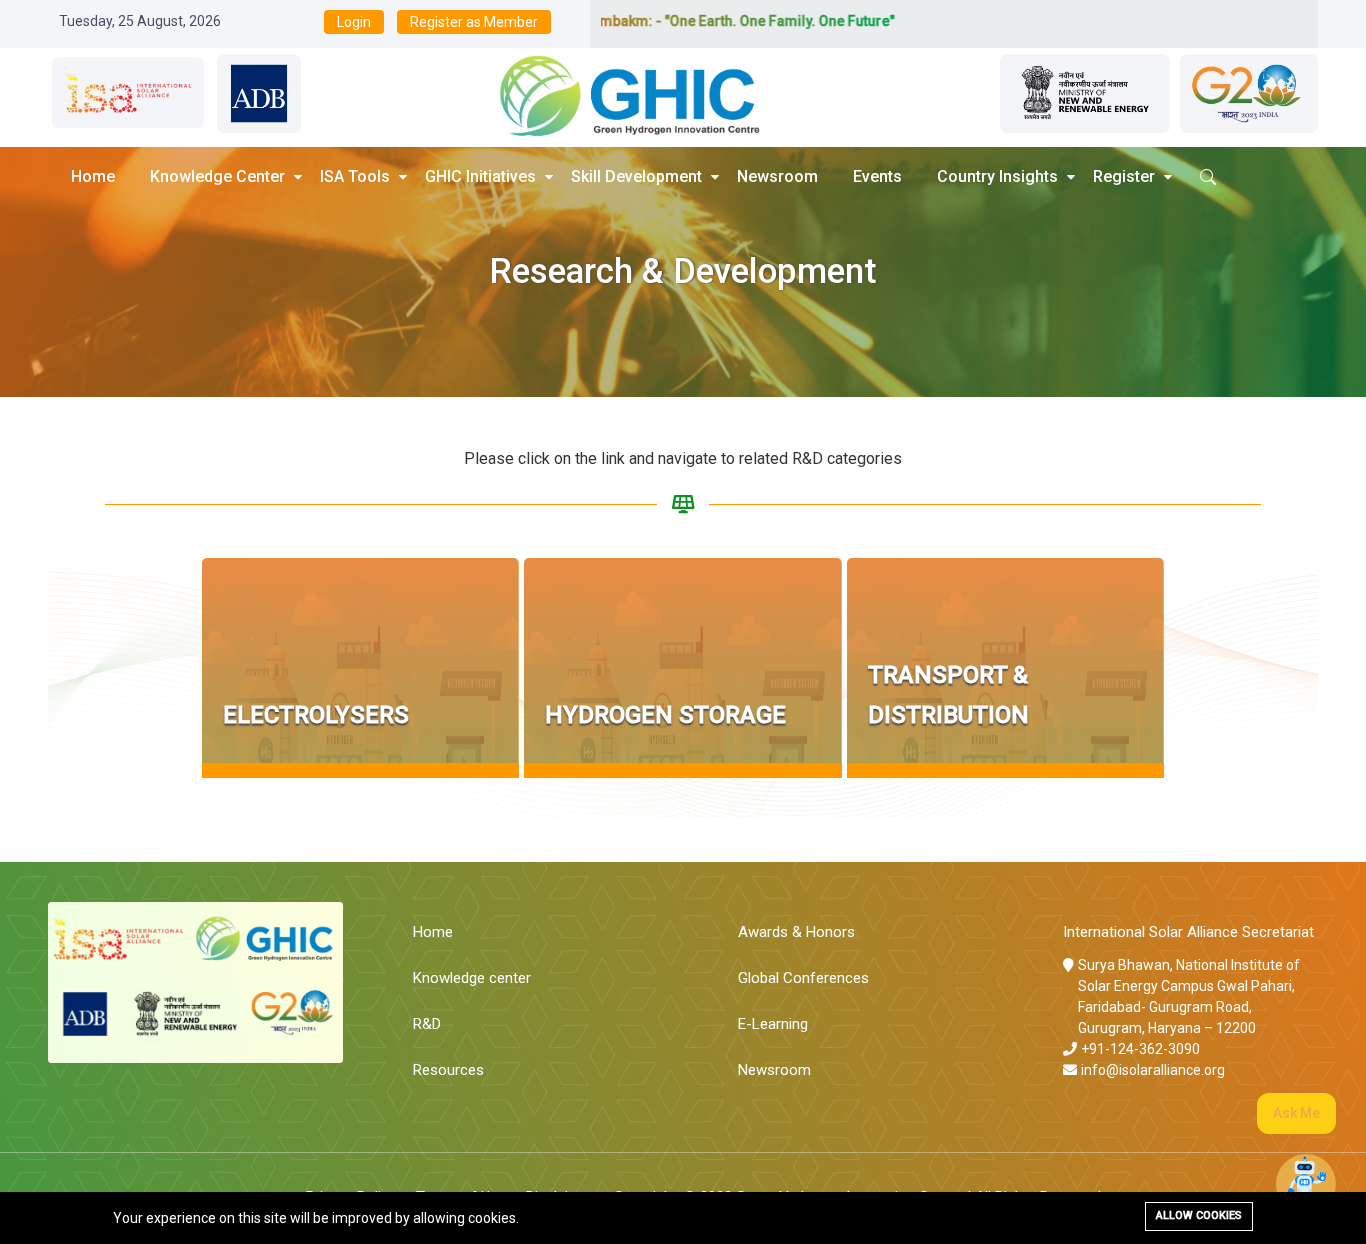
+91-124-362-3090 (1140, 1049)
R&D (427, 1024)
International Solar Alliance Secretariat (1188, 932)
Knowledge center (472, 978)
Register (1124, 176)
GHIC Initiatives (480, 176)
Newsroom (777, 176)
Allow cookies (1199, 1215)
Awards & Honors (796, 932)
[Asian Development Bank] (259, 94)
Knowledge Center (217, 176)
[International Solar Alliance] (127, 94)
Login (354, 22)
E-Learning (773, 1024)
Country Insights (997, 176)
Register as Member (474, 22)
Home (93, 176)
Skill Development (636, 176)
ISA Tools (355, 176)
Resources (448, 1070)
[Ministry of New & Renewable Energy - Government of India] (1084, 94)
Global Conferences (803, 978)
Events (877, 176)
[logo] (614, 93)
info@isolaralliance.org (1153, 1070)
